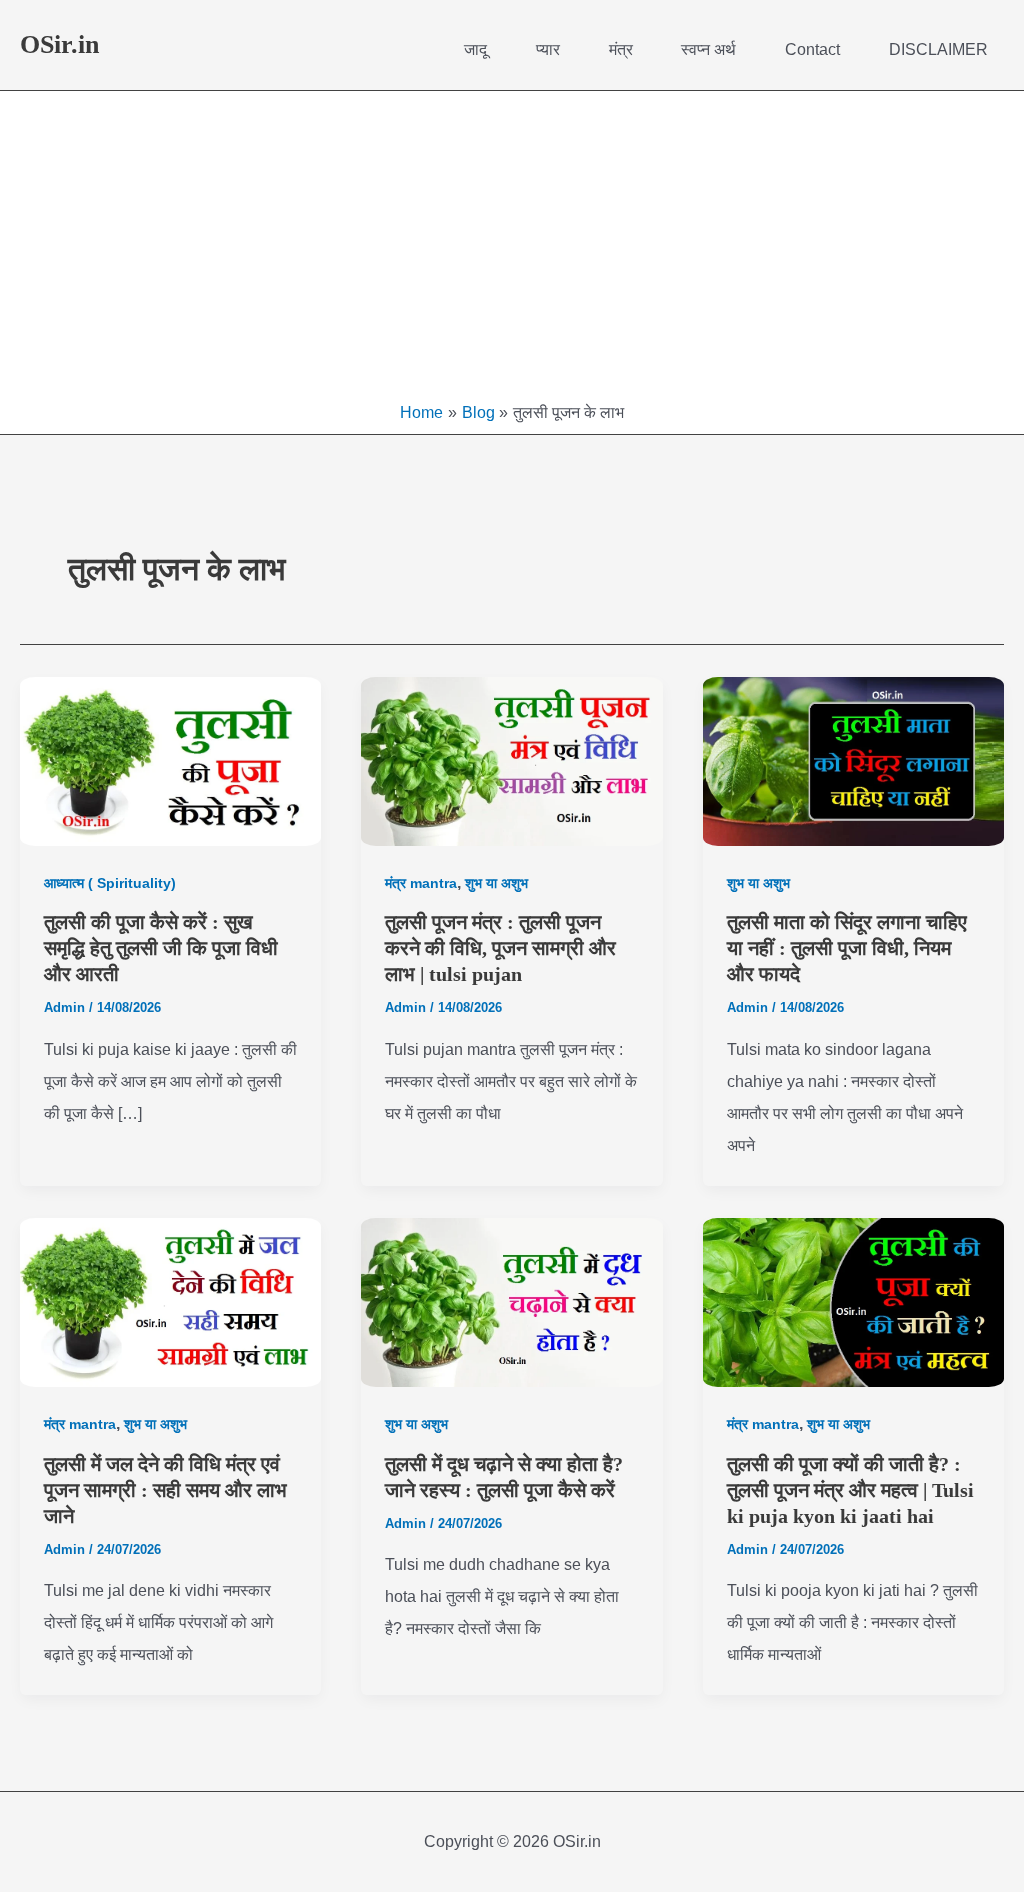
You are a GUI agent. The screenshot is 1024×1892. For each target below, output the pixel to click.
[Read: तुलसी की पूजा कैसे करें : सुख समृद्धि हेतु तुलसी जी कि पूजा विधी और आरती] (170, 761)
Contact (812, 49)
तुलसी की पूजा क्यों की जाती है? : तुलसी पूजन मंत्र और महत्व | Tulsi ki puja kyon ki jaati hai (850, 1490)
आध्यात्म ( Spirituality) (110, 883)
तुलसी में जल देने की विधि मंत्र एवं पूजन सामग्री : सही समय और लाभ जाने (165, 1490)
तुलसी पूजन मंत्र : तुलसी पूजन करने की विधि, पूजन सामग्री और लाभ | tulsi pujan (500, 948)
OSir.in (59, 44)
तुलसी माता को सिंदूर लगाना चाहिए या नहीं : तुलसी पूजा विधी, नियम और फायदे (847, 948)
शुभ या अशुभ (496, 883)
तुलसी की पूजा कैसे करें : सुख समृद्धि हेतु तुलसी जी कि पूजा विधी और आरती (161, 948)
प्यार (548, 49)
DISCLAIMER (938, 49)
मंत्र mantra (421, 883)
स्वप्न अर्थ (708, 49)
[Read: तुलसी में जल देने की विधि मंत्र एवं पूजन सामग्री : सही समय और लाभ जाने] (170, 1302)
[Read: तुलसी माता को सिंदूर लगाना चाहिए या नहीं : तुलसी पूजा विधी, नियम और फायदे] (853, 761)
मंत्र (621, 49)
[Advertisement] (512, 251)
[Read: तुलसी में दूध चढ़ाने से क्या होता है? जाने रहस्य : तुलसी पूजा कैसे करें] (511, 1302)
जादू (475, 49)
